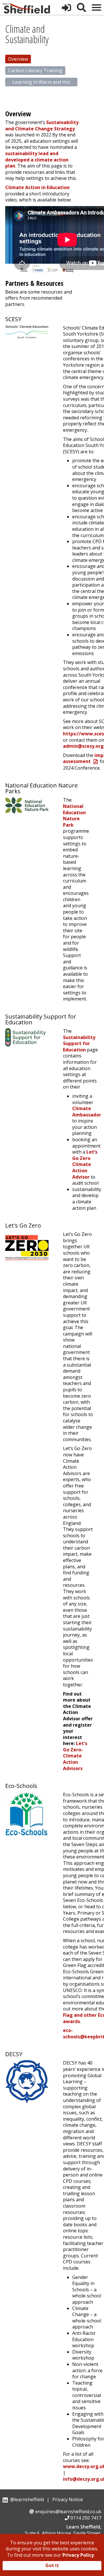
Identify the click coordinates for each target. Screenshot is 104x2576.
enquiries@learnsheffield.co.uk (68, 2512)
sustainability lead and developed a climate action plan (37, 160)
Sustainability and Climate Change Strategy (42, 125)
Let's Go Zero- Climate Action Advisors (75, 1756)
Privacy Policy (78, 2555)
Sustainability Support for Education (79, 1043)
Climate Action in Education (37, 187)
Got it (52, 2565)
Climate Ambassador (87, 1112)
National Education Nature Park (74, 816)
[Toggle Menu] (96, 7)
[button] (66, 7)
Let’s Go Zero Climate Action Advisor (85, 1164)
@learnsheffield (27, 2499)
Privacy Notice (68, 2499)
